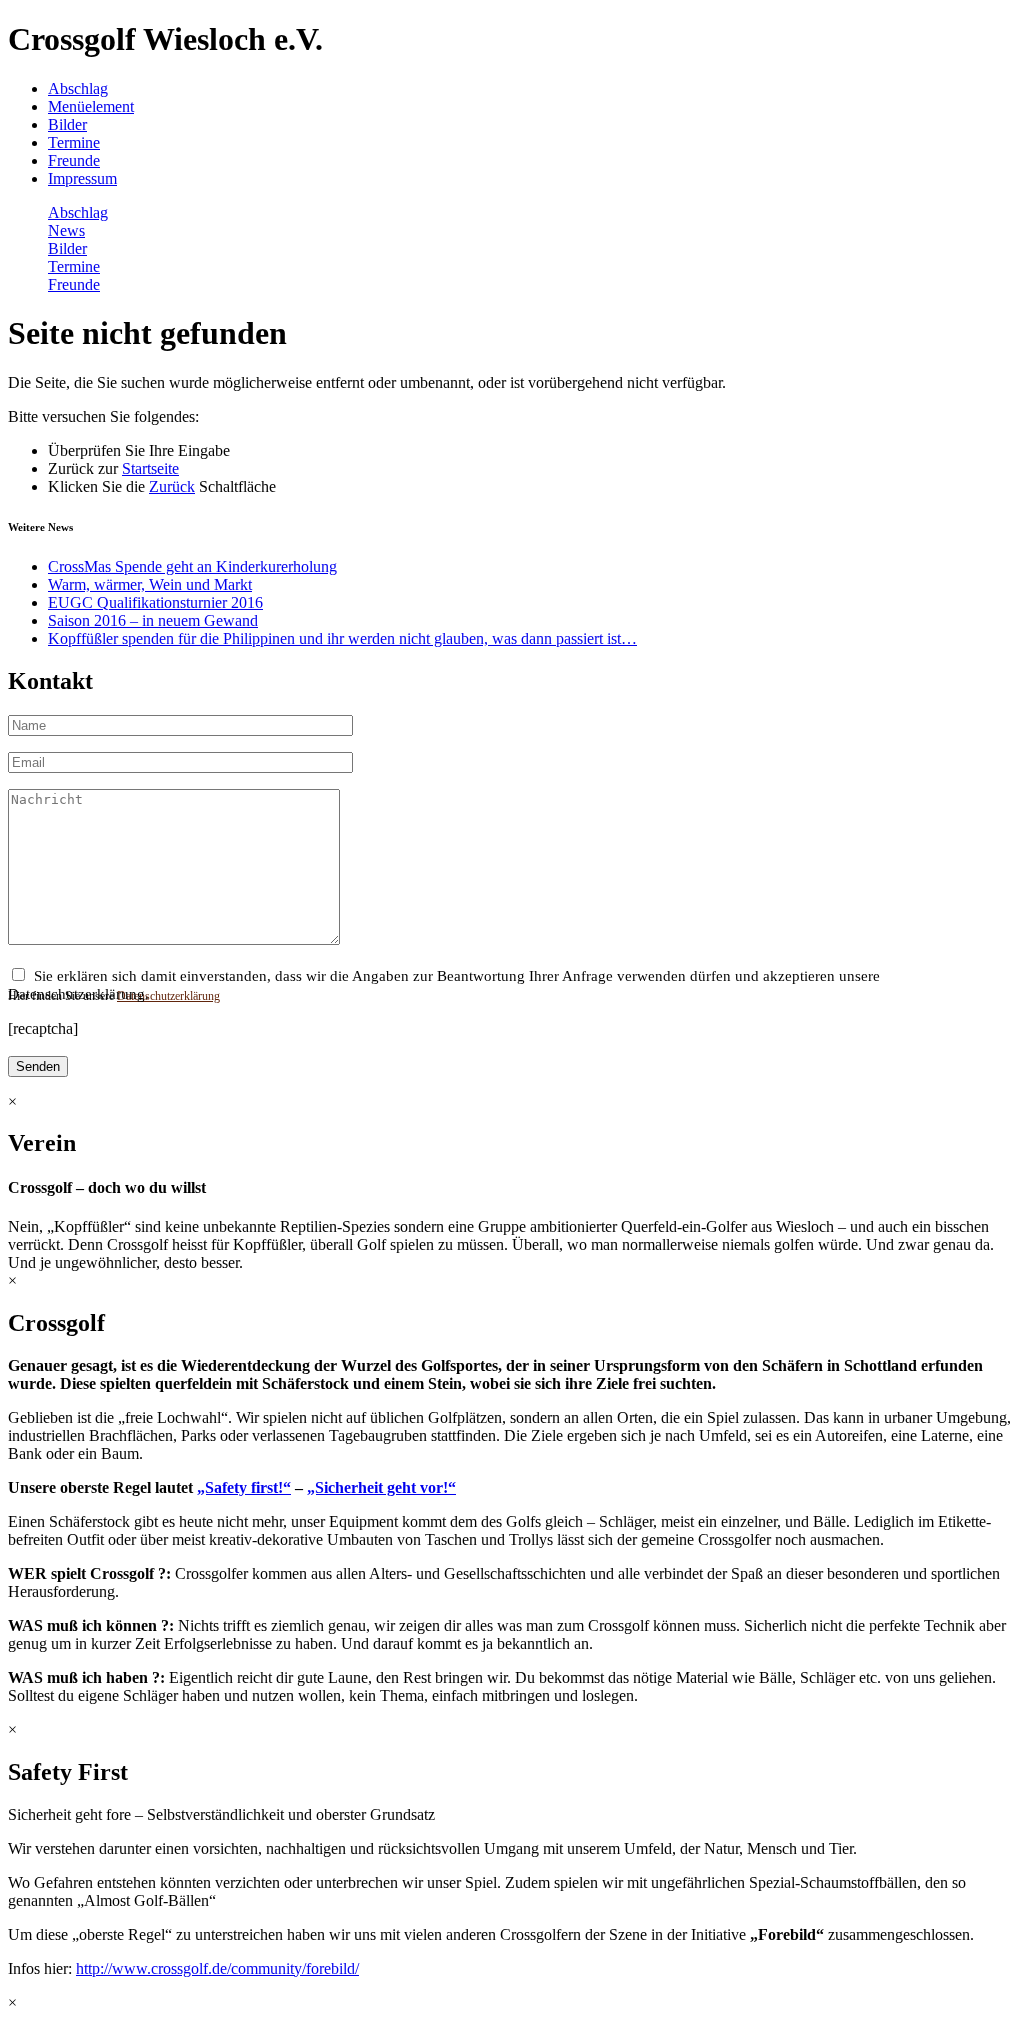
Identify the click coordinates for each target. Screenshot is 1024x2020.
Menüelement (91, 106)
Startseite (150, 468)
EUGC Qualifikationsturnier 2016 (155, 602)
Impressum (82, 178)
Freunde (74, 160)
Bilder (67, 124)
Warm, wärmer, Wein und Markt (150, 584)
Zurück (172, 486)
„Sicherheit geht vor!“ (381, 1487)
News (66, 230)
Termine (74, 142)
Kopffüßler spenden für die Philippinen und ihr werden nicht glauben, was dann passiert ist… (342, 638)
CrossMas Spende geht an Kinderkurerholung (192, 566)
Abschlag (78, 88)
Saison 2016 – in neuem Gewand (153, 620)
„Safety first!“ (244, 1487)
